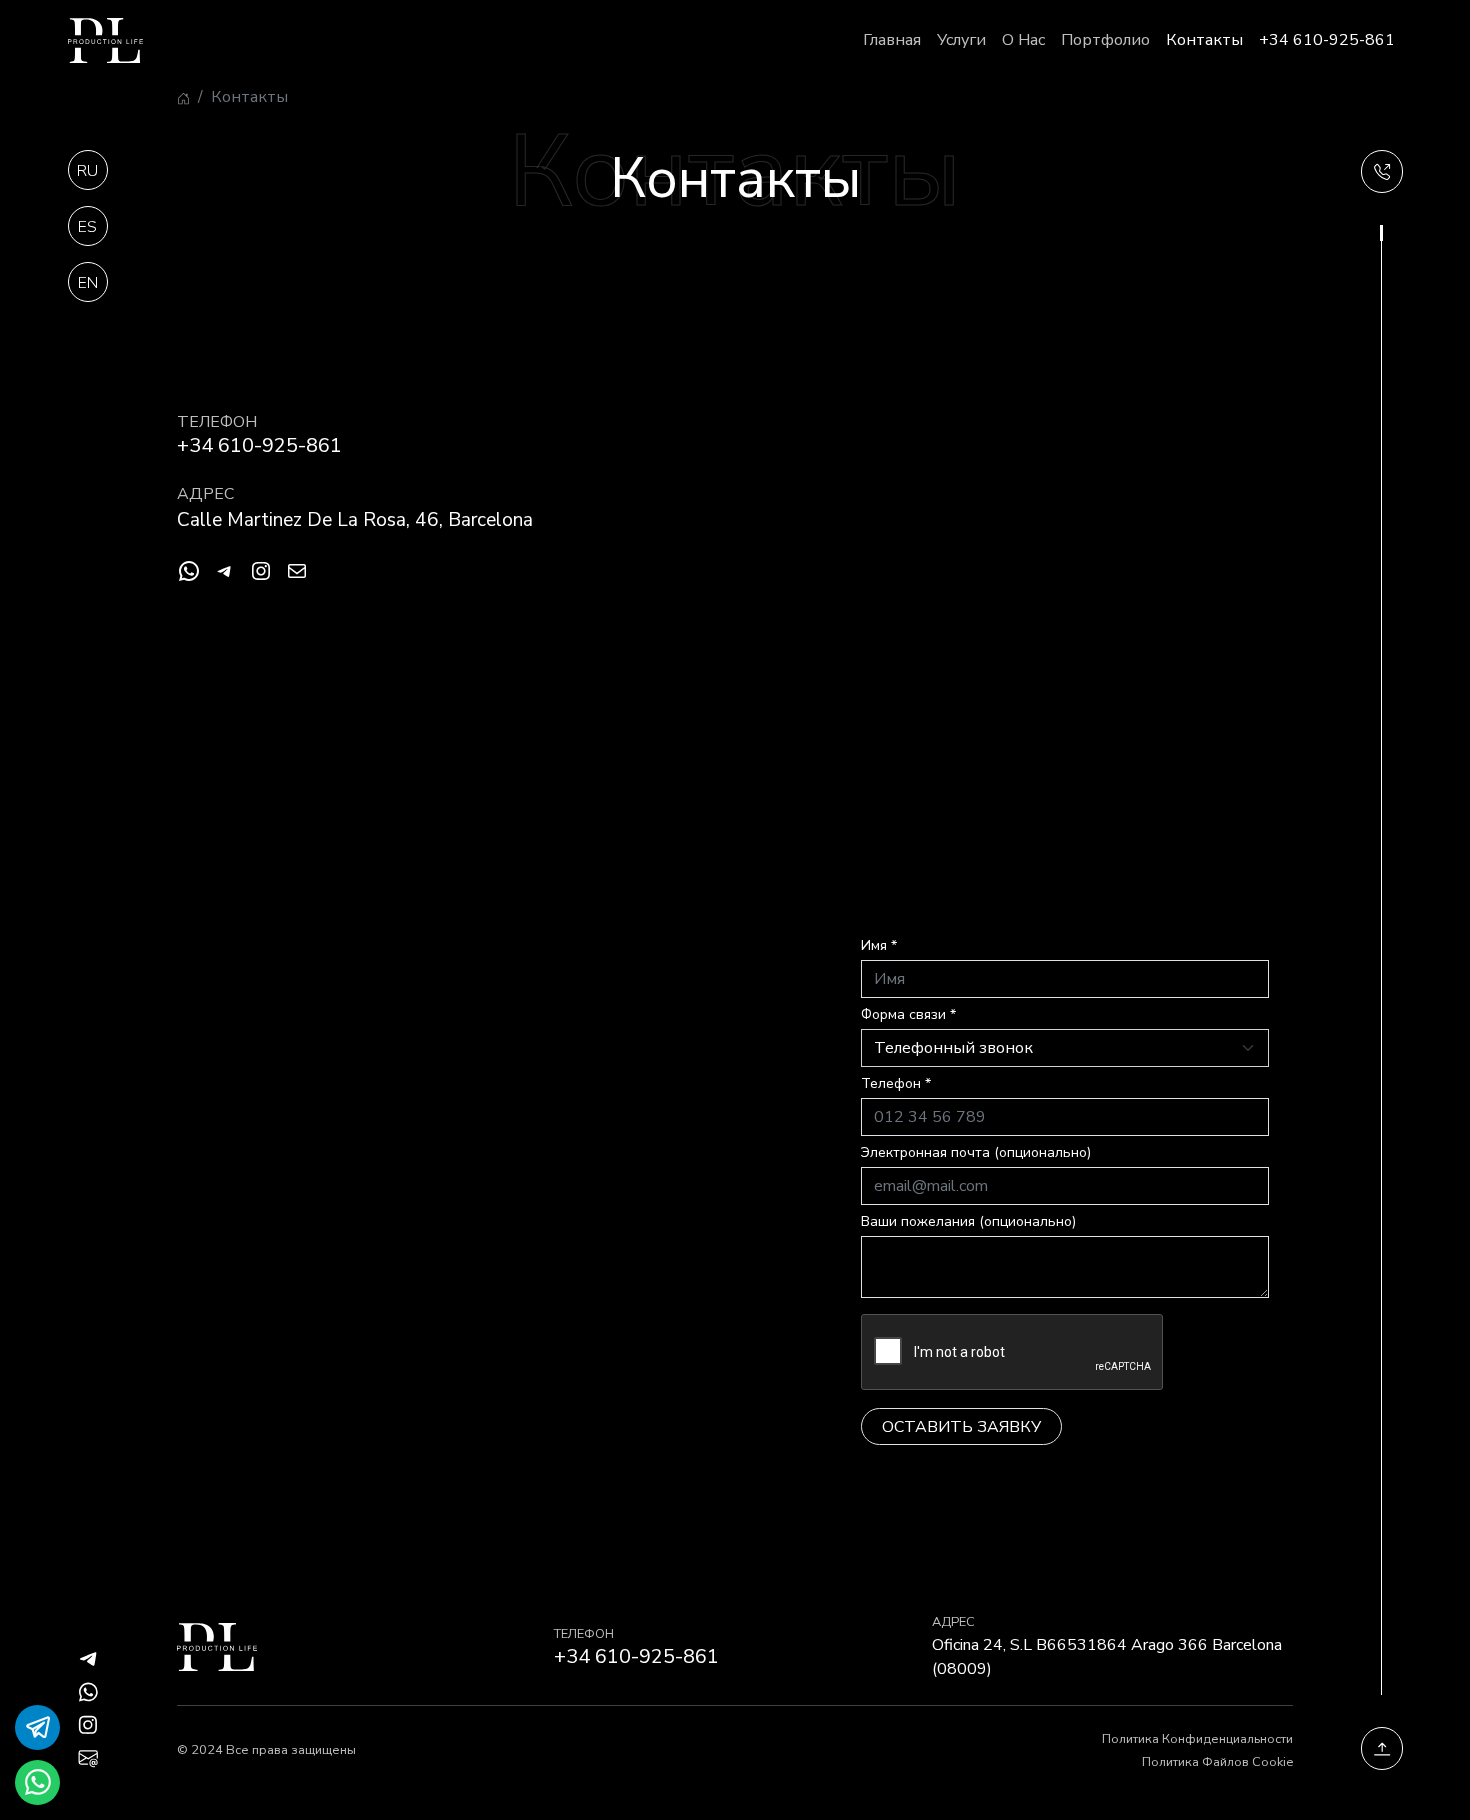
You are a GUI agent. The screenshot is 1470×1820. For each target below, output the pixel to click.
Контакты (1204, 40)
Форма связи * (908, 1014)
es (87, 227)
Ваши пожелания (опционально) (968, 1221)
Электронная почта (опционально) (976, 1152)
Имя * (879, 945)
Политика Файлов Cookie (1217, 1762)
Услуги (961, 40)
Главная (892, 40)
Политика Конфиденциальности (1197, 1739)
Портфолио (1105, 40)
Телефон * (896, 1083)
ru (87, 171)
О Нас (1023, 40)
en (88, 283)
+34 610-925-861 (1327, 40)
